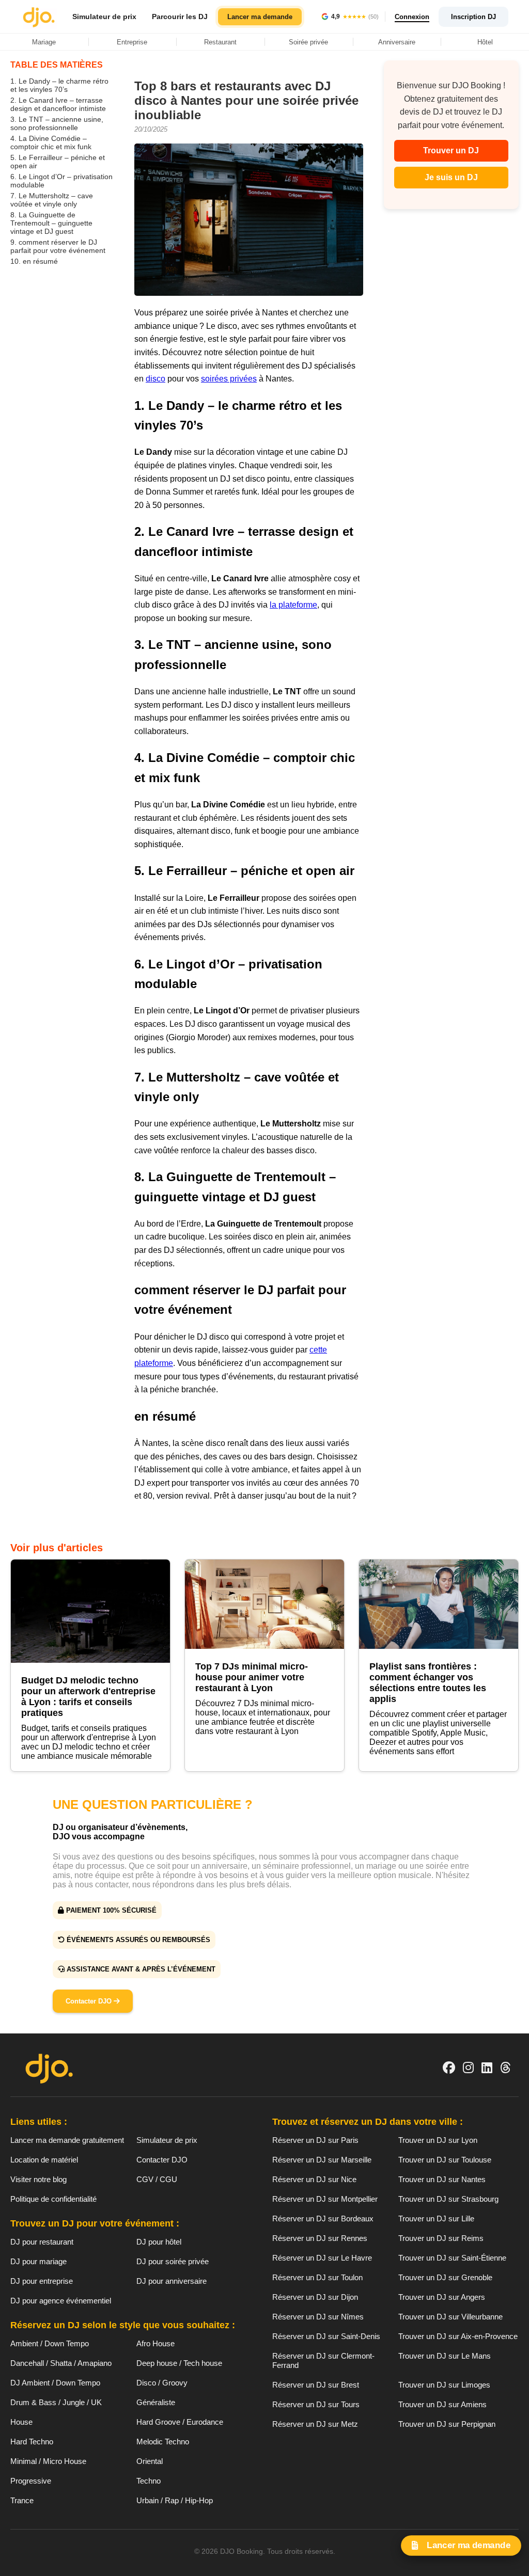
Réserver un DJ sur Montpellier (325, 2199)
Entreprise (132, 42)
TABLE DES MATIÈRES (57, 65)
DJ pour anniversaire (172, 2281)
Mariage (44, 42)
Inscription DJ (473, 17)
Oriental (150, 2461)
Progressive (31, 2481)
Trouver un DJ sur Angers (442, 2297)
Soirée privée (308, 42)
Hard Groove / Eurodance (180, 2422)
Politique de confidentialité (53, 2199)
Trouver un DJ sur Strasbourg (448, 2199)
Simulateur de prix (104, 17)
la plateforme (293, 605)
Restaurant (220, 42)
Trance (22, 2500)
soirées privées (229, 379)
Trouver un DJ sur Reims (441, 2238)
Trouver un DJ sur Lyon (438, 2140)
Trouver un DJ (451, 150)
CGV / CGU (157, 2179)
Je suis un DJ (451, 177)
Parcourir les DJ (180, 17)
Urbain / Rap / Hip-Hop (175, 2500)
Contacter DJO (90, 2001)
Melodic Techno (163, 2442)
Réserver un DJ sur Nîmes (318, 2317)
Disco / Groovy (162, 2383)
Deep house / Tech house (179, 2363)
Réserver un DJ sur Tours (316, 2404)
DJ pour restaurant (42, 2242)
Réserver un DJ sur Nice (314, 2179)
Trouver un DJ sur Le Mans (445, 2356)
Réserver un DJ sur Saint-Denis (326, 2336)
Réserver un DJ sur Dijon (315, 2297)
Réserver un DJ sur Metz (315, 2424)
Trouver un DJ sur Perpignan (447, 2424)
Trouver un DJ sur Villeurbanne (450, 2317)
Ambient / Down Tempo (50, 2343)
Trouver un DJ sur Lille (436, 2219)
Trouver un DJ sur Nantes (442, 2179)
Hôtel (485, 42)
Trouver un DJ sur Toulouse (445, 2160)
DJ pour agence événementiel (61, 2301)
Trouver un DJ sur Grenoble (445, 2277)
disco (155, 379)
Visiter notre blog (38, 2179)
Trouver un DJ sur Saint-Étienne (452, 2258)
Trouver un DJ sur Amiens (442, 2404)
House (21, 2422)
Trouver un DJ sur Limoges (444, 2385)
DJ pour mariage (38, 2261)
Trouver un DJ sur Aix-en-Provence (458, 2336)
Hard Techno (32, 2442)
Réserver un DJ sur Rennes (320, 2238)
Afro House (155, 2343)
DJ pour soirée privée (173, 2261)
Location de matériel (44, 2160)
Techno (149, 2481)
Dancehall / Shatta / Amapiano (61, 2363)
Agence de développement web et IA (265, 2569)
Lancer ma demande (260, 17)
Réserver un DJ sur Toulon (317, 2277)
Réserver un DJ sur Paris (315, 2140)
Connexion (412, 17)
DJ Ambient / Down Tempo (55, 2383)
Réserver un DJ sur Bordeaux (323, 2219)
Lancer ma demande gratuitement (67, 2140)
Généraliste (156, 2402)
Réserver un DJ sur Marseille (322, 2160)
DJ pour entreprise (42, 2281)
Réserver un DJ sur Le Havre (322, 2258)
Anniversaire (397, 42)
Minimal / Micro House (48, 2461)
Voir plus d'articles (57, 1548)
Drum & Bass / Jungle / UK (56, 2402)
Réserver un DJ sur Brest (316, 2385)
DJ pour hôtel (159, 2242)
